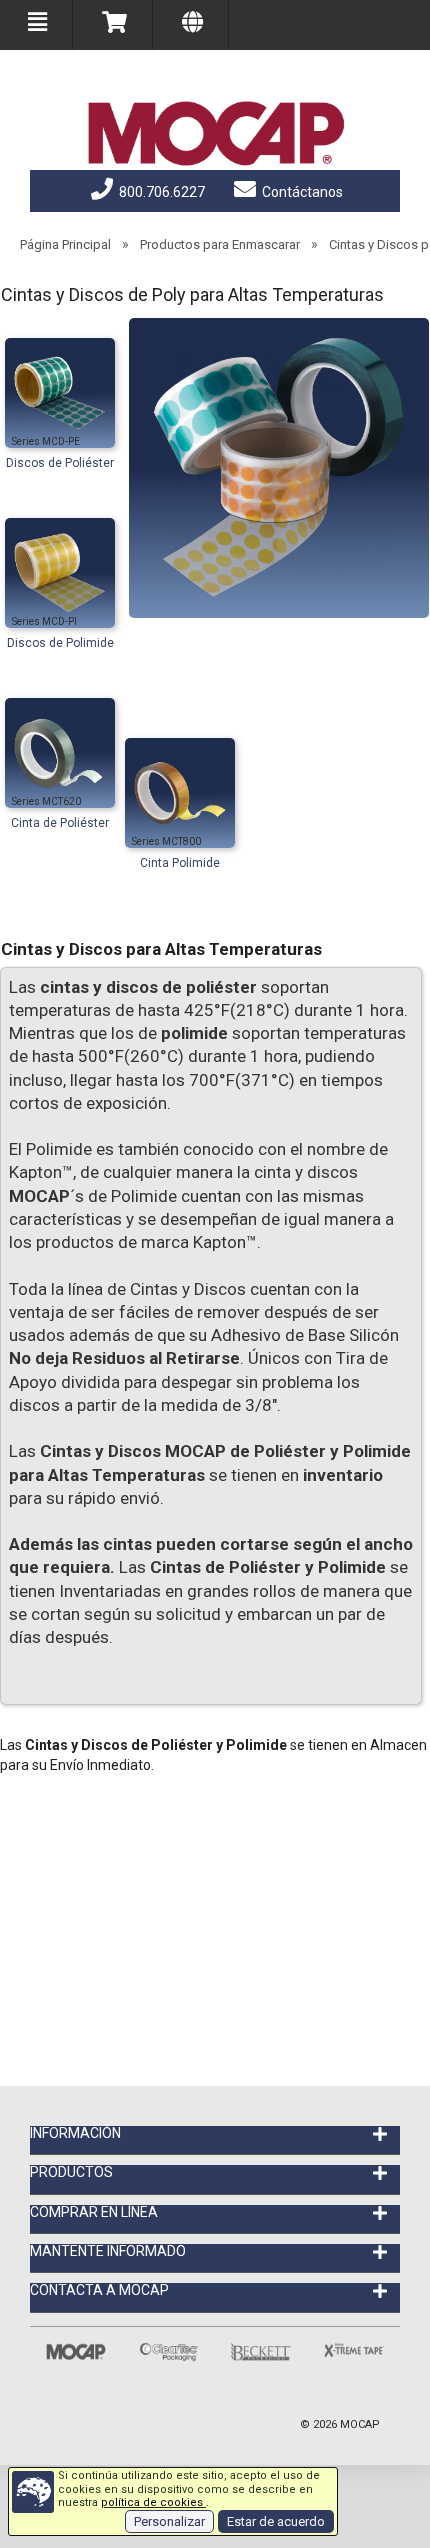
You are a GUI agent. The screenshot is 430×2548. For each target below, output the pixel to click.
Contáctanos (301, 192)
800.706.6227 (160, 192)
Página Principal (65, 244)
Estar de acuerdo (276, 2521)
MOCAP (360, 2424)
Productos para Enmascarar (220, 244)
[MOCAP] (215, 134)
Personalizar (169, 2521)
